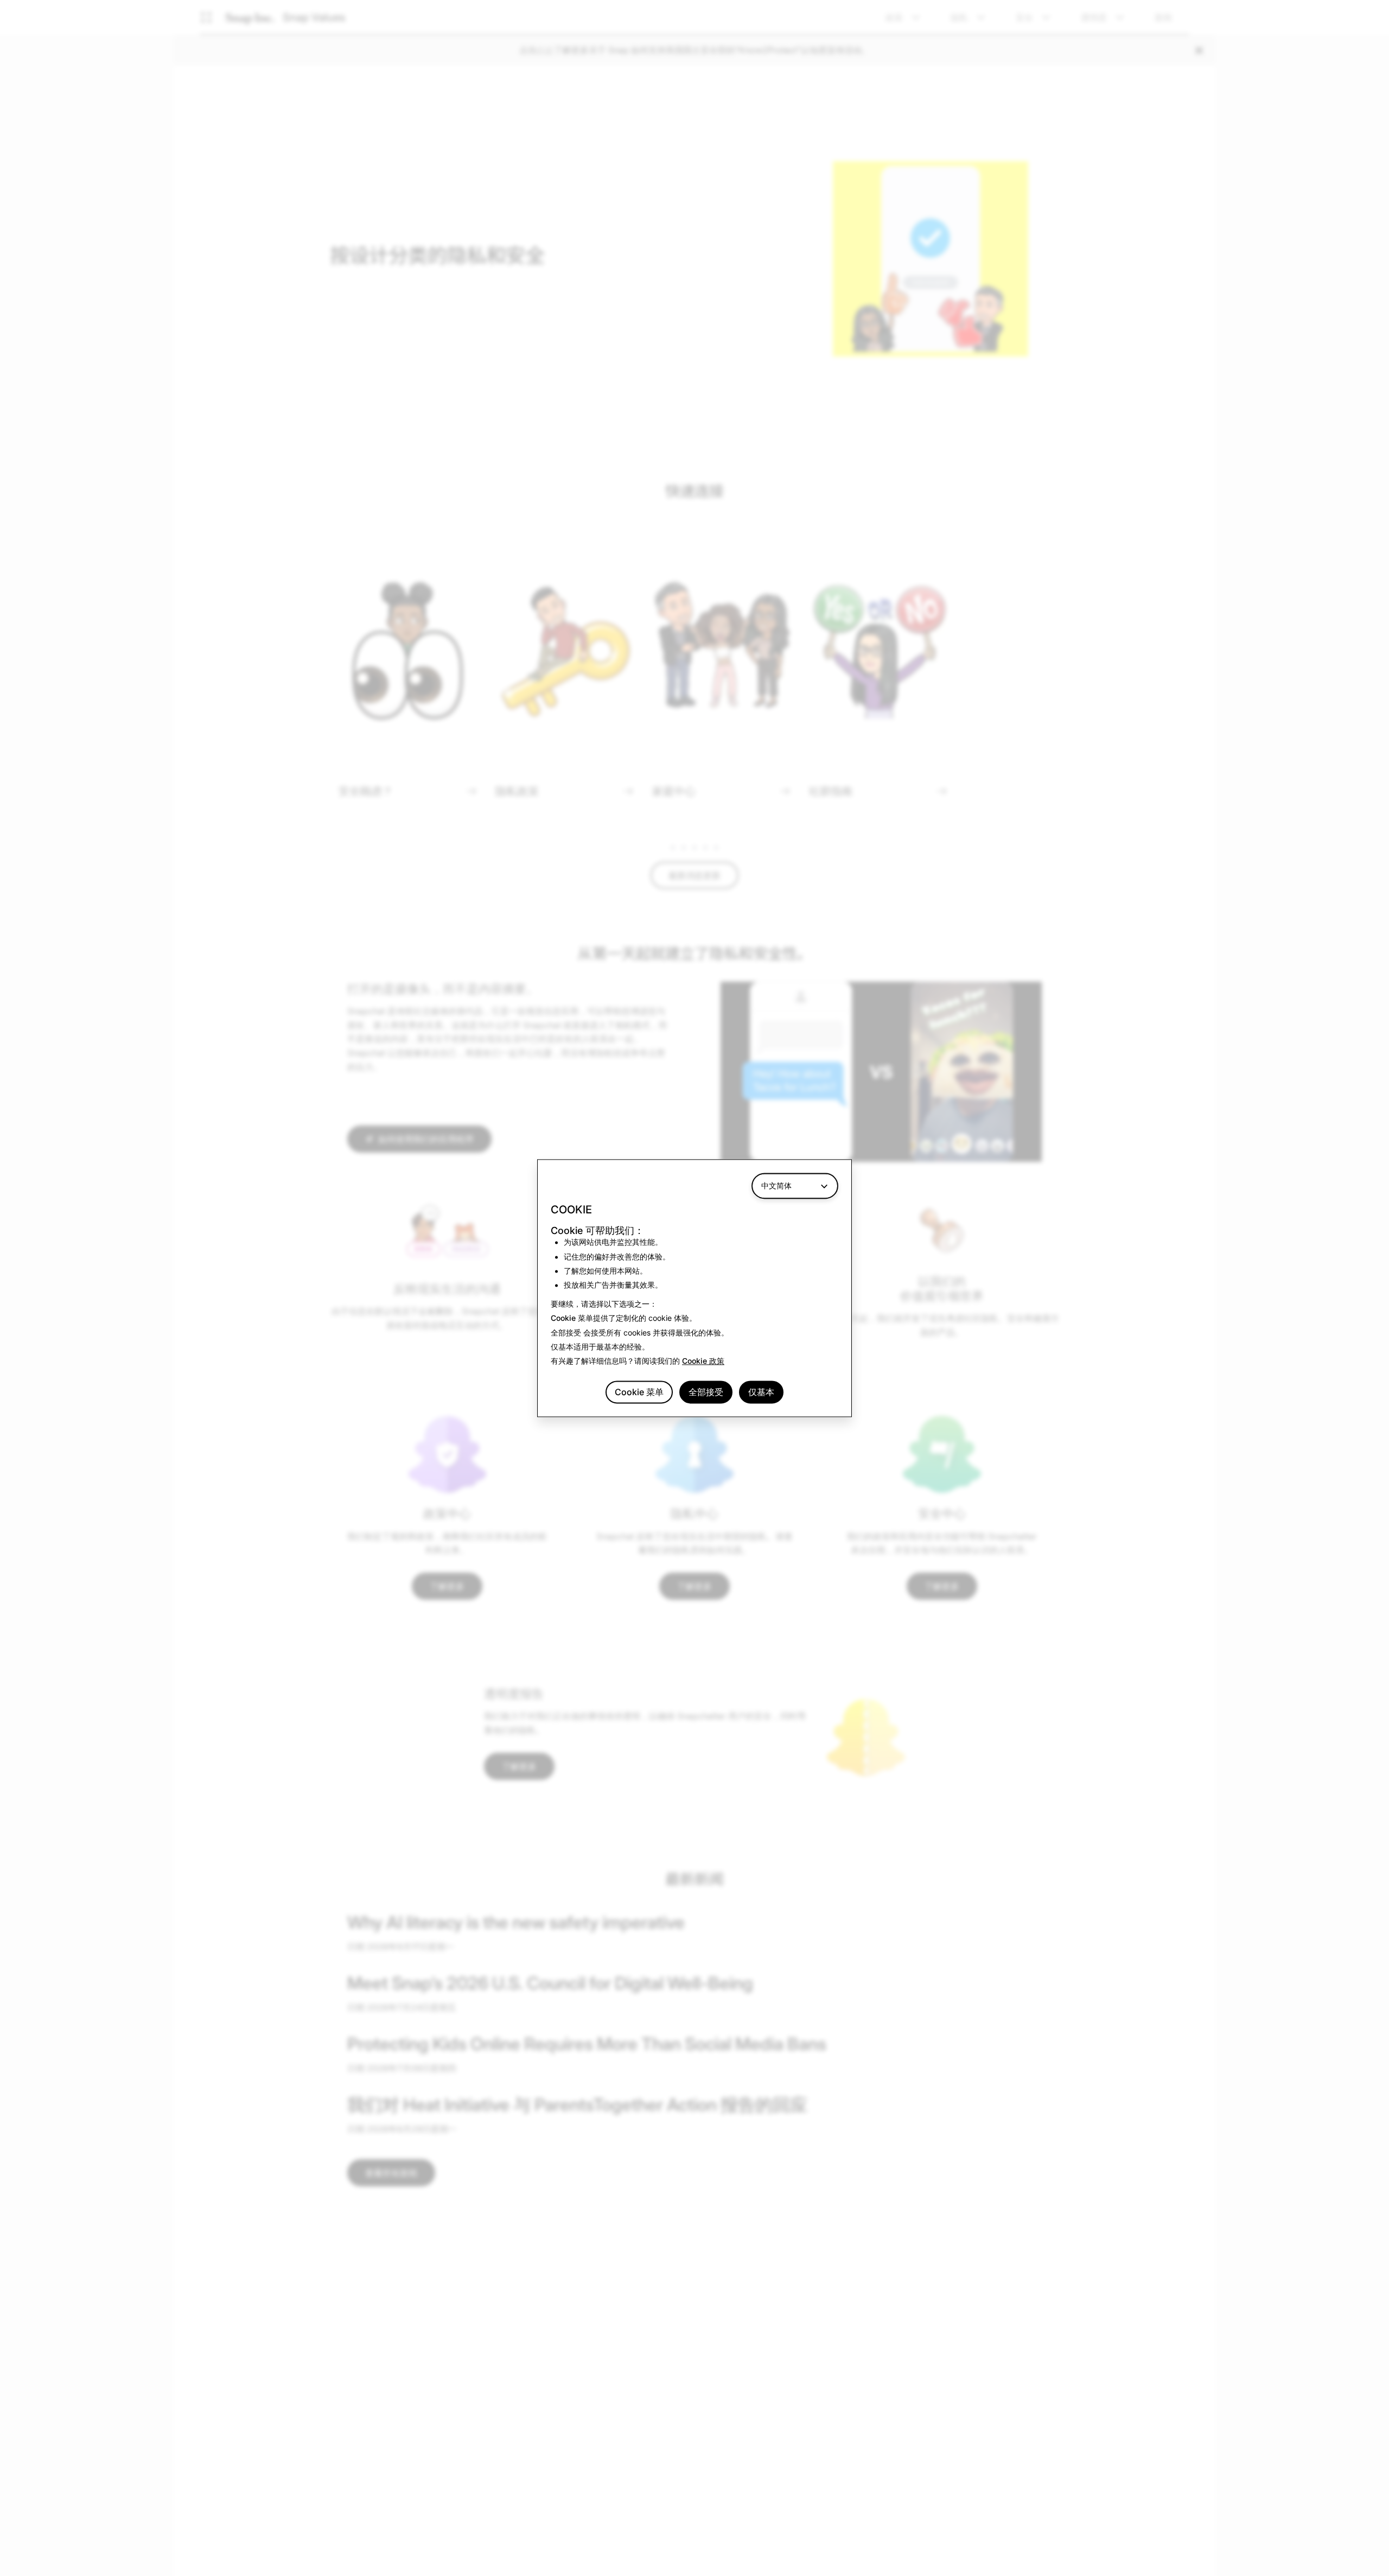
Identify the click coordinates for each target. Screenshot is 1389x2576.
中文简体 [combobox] (776, 1185)
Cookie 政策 (703, 1361)
